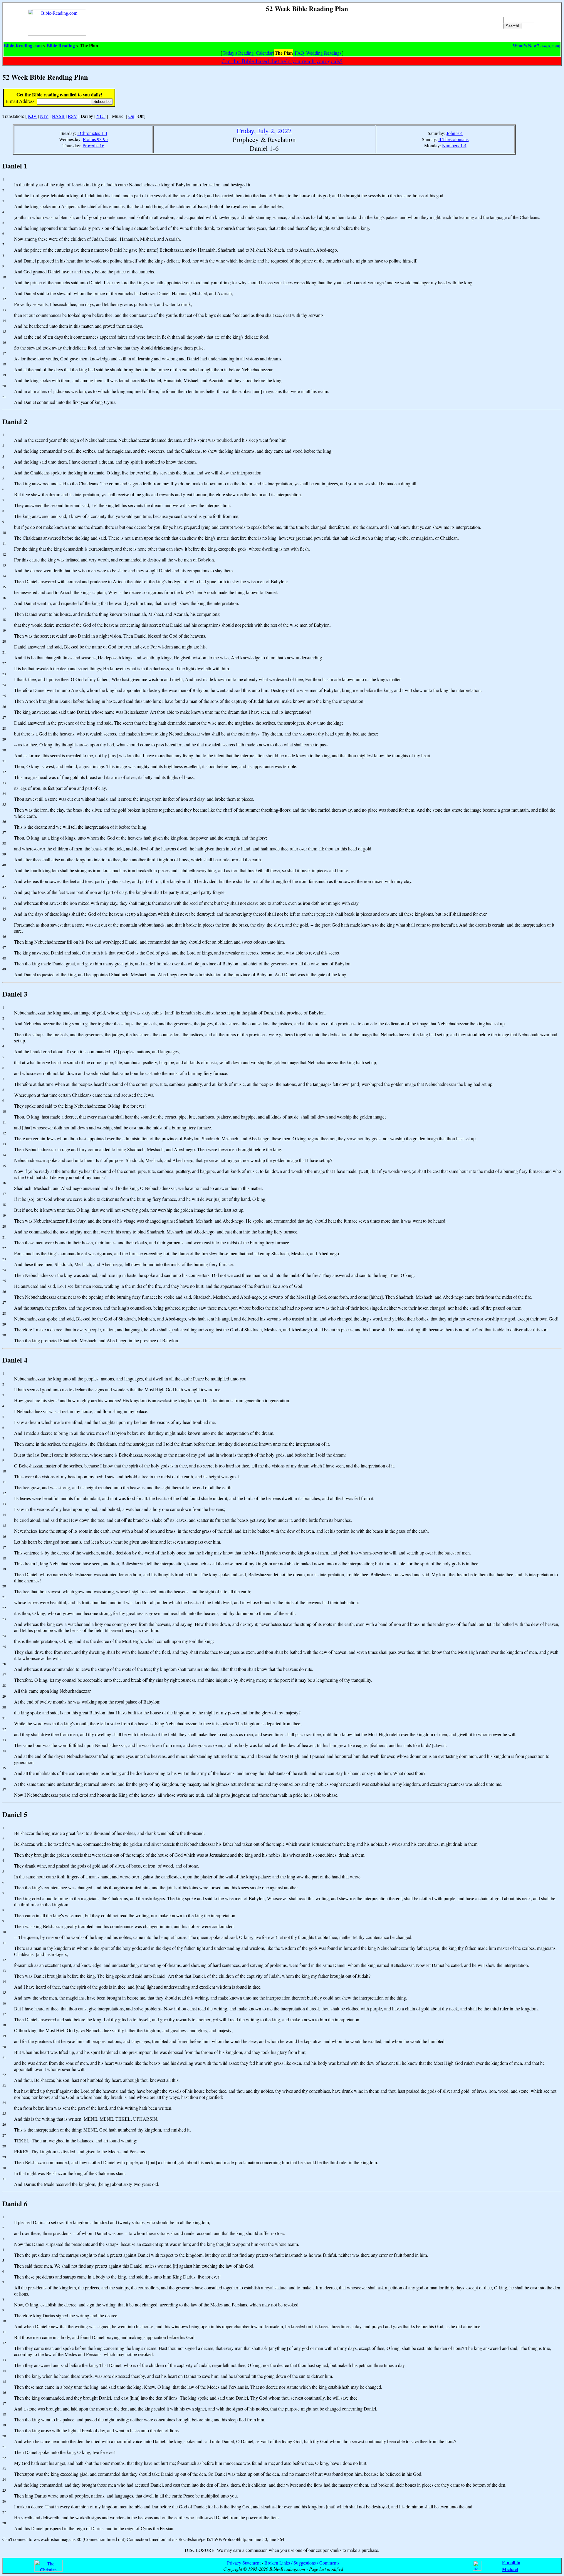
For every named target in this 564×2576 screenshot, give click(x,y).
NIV (44, 116)
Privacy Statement (244, 2563)
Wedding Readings (324, 53)
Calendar (264, 53)
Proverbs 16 (93, 145)
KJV (32, 116)
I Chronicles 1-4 (92, 133)
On (131, 116)
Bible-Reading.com (23, 45)
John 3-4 (455, 133)
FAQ (299, 53)
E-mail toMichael (511, 2566)
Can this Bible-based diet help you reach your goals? (282, 61)
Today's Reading (238, 53)
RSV (73, 116)
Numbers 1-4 (454, 145)
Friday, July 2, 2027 (264, 131)
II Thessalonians (453, 139)
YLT (101, 116)
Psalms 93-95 (95, 139)
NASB (58, 116)
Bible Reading (61, 45)
